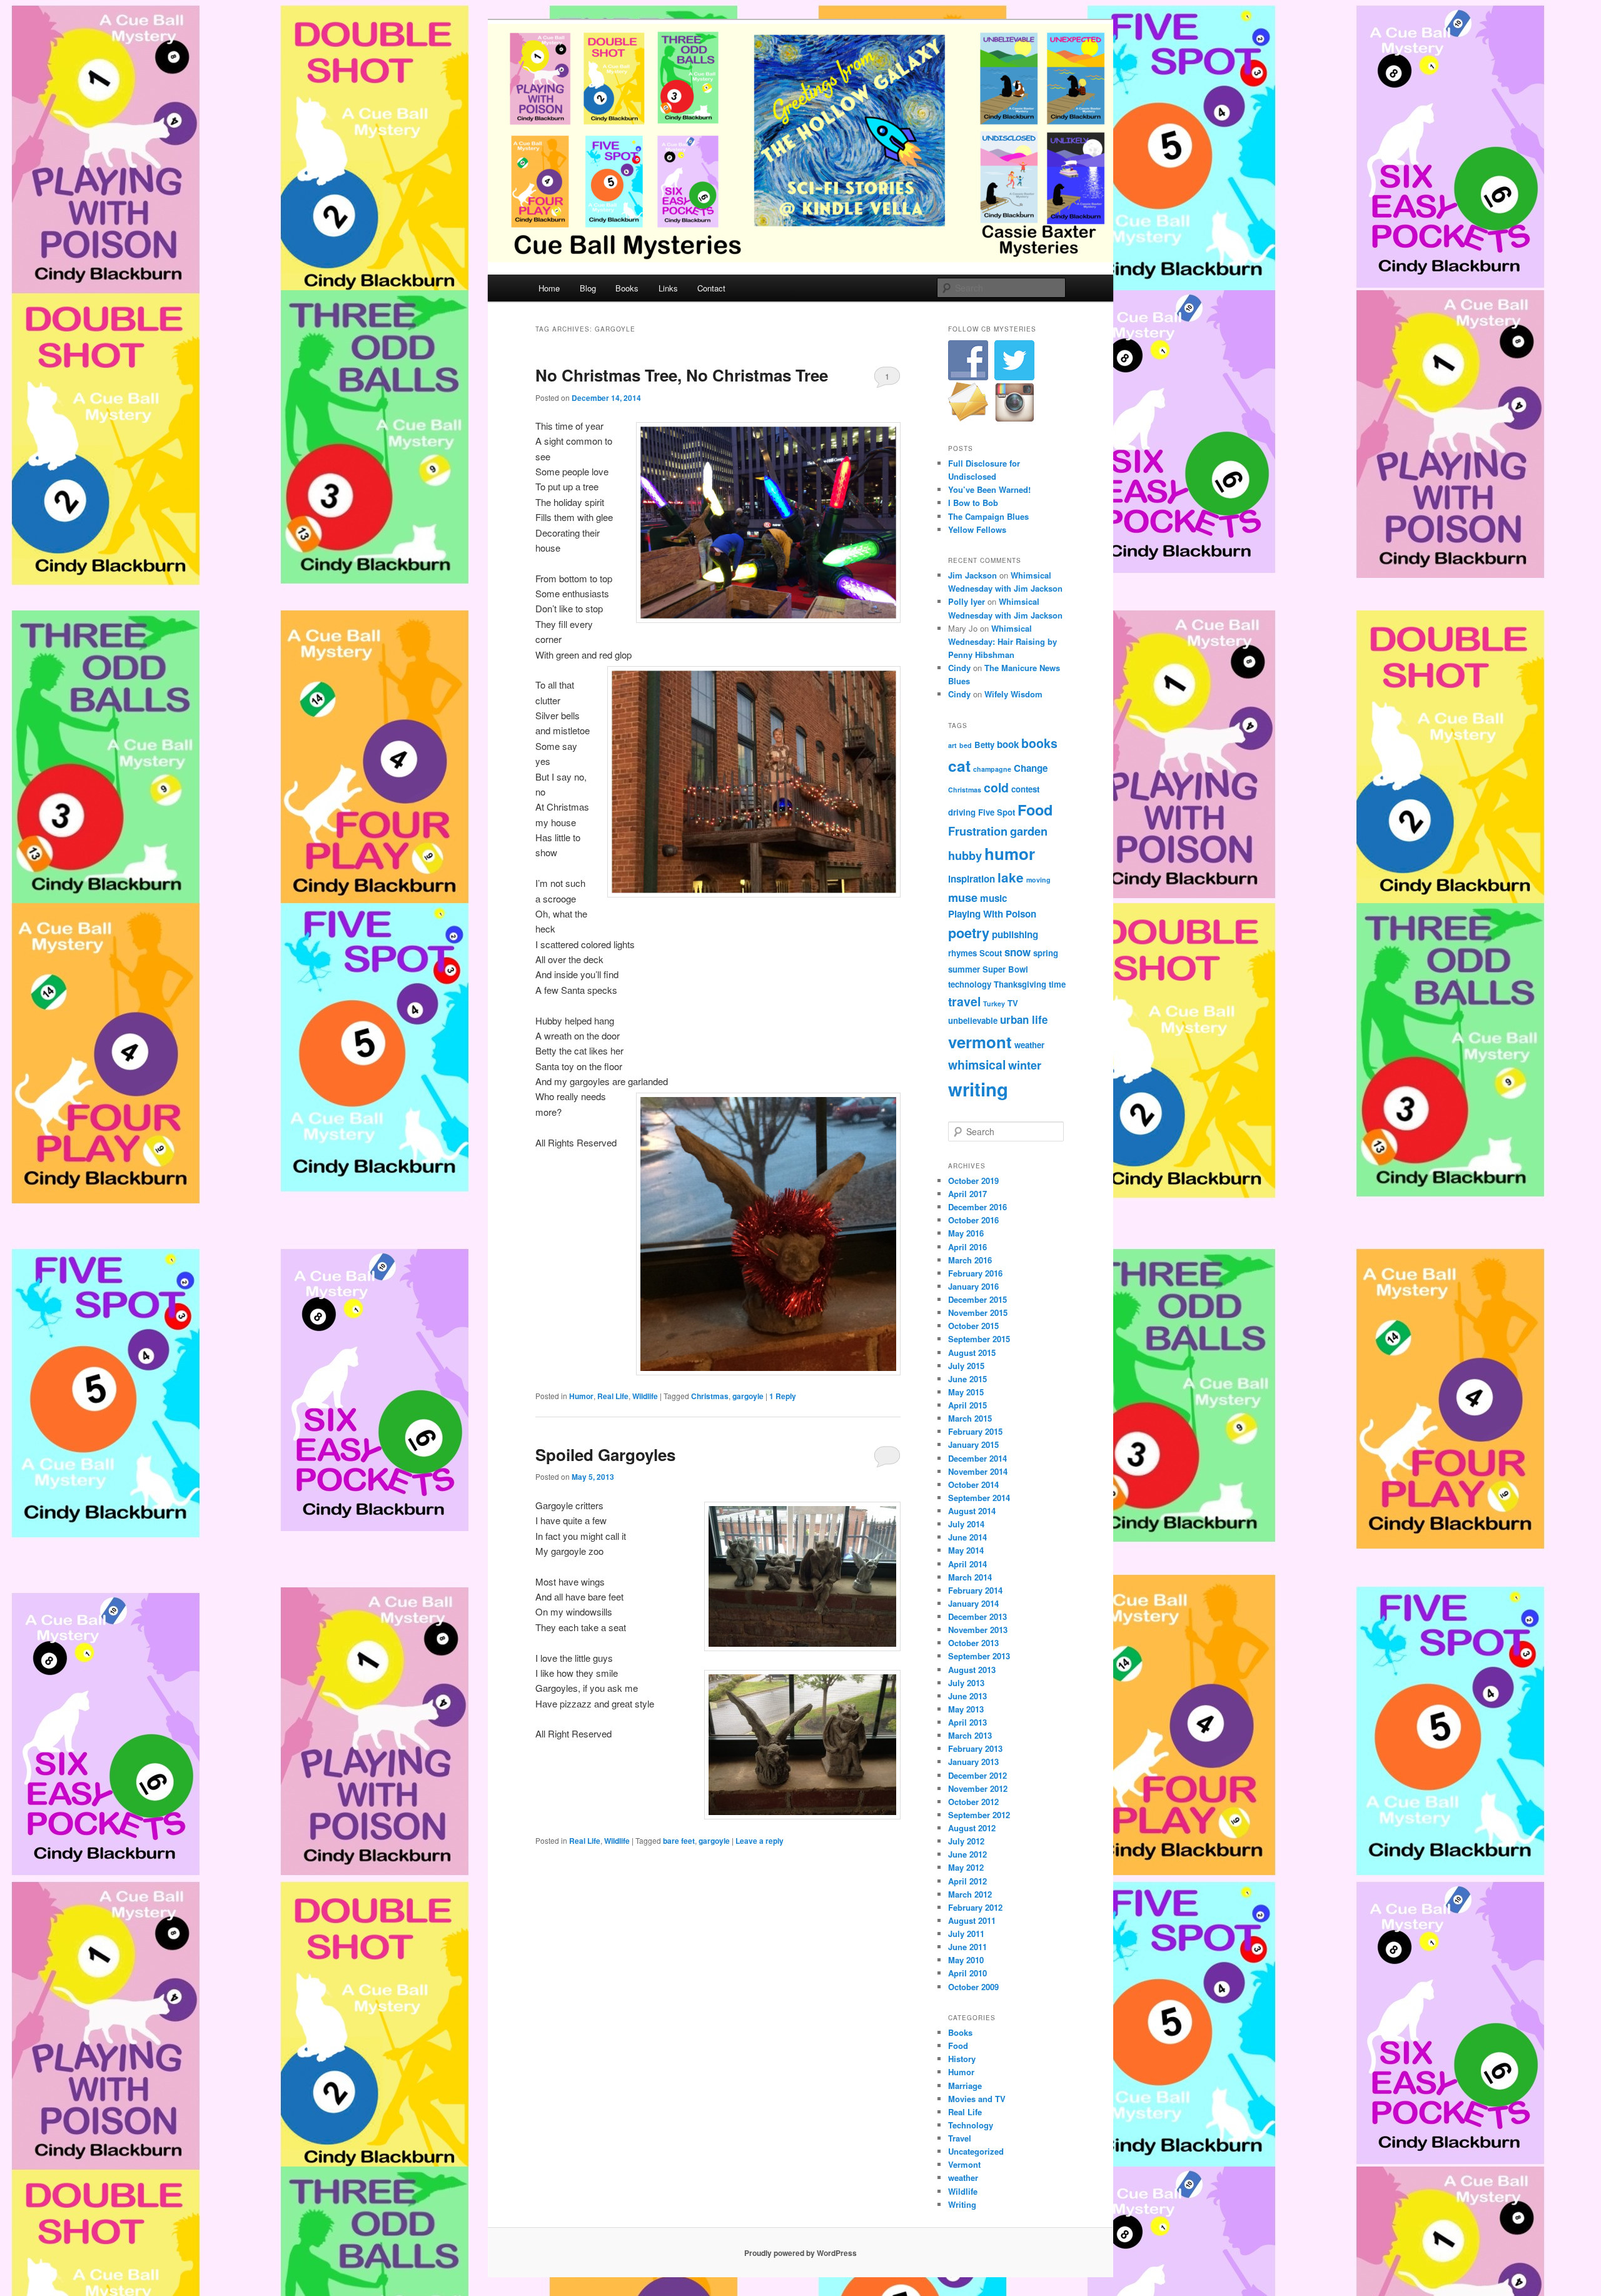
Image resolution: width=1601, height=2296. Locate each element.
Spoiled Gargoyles (605, 1454)
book (1008, 744)
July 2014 (966, 1524)
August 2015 (972, 1353)
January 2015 (973, 1444)
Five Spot (997, 812)
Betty (984, 745)
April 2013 (967, 1722)
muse (963, 897)
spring (1046, 953)
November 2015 (978, 1312)
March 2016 (970, 1260)
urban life (1024, 1019)
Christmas (710, 1396)
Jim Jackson (972, 575)
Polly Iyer (967, 601)
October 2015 (973, 1326)
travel (964, 1001)
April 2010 (967, 1973)
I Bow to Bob (973, 503)
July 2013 (966, 1683)
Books (627, 288)
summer (964, 969)
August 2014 (972, 1511)
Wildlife (645, 1396)
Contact (711, 288)
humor (1010, 853)
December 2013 (977, 1616)
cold (996, 787)
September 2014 (979, 1498)
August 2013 (972, 1670)
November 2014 (978, 1471)
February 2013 (975, 1748)
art (952, 745)
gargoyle (748, 1396)
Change (1031, 768)
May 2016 (966, 1233)
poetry (969, 933)
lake (1011, 877)
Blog (588, 288)
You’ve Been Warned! (989, 489)
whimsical (977, 1065)
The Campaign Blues (988, 516)
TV (1013, 1003)
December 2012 (977, 1775)
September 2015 (979, 1339)
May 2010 (966, 1960)
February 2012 (975, 1907)
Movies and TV (977, 2099)
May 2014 (966, 1550)
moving (1038, 880)
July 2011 (966, 1934)
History (962, 2059)
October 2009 (973, 1987)
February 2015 (975, 1431)
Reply (783, 1396)
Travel (960, 2138)
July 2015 (966, 1366)
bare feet (679, 1841)
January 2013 (973, 1762)
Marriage (965, 2086)
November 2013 (978, 1630)
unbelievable (973, 1020)
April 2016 (967, 1247)
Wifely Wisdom (1013, 694)
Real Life (613, 1396)
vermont (980, 1042)
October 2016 (973, 1220)
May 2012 (966, 1867)
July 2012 (966, 1841)
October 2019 (973, 1181)
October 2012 (973, 1802)
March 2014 (970, 1577)
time (1057, 984)
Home (549, 288)
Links (668, 288)
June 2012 (967, 1854)
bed (966, 745)
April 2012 (967, 1881)
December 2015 (977, 1299)
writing (978, 1089)
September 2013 (979, 1656)
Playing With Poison (992, 914)
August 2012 (972, 1828)
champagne (992, 769)
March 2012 (970, 1894)
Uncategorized (976, 2151)
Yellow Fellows (977, 529)
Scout (991, 953)
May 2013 (966, 1709)
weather (1029, 1045)
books (1039, 743)
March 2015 (970, 1418)
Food (1035, 810)
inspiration (972, 879)
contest (1025, 789)
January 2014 (973, 1603)
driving (962, 812)
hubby (965, 855)
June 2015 (967, 1379)
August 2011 (972, 1920)
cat (959, 766)
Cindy (959, 668)
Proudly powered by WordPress (800, 2253)
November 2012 (978, 1788)
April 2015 (967, 1405)
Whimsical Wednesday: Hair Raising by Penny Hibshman (1003, 641)
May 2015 (966, 1392)
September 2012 (979, 1815)
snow (1018, 952)
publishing (1015, 934)
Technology (971, 2125)
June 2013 (967, 1696)
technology (970, 984)
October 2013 (973, 1643)
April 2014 (967, 1564)
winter (1025, 1065)
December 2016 (977, 1207)
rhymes (962, 953)
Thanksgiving (1020, 984)
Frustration (978, 831)
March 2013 (970, 1735)
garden (1029, 831)
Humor (581, 1396)
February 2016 (975, 1273)
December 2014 (977, 1458)
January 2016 (973, 1286)
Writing (962, 2204)
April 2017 (967, 1194)
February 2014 (975, 1590)
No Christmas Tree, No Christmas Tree (682, 375)
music (993, 898)
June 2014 (967, 1537)
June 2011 (967, 1947)
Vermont (964, 2164)
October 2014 (973, 1484)
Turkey (994, 1004)
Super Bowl (1005, 969)
